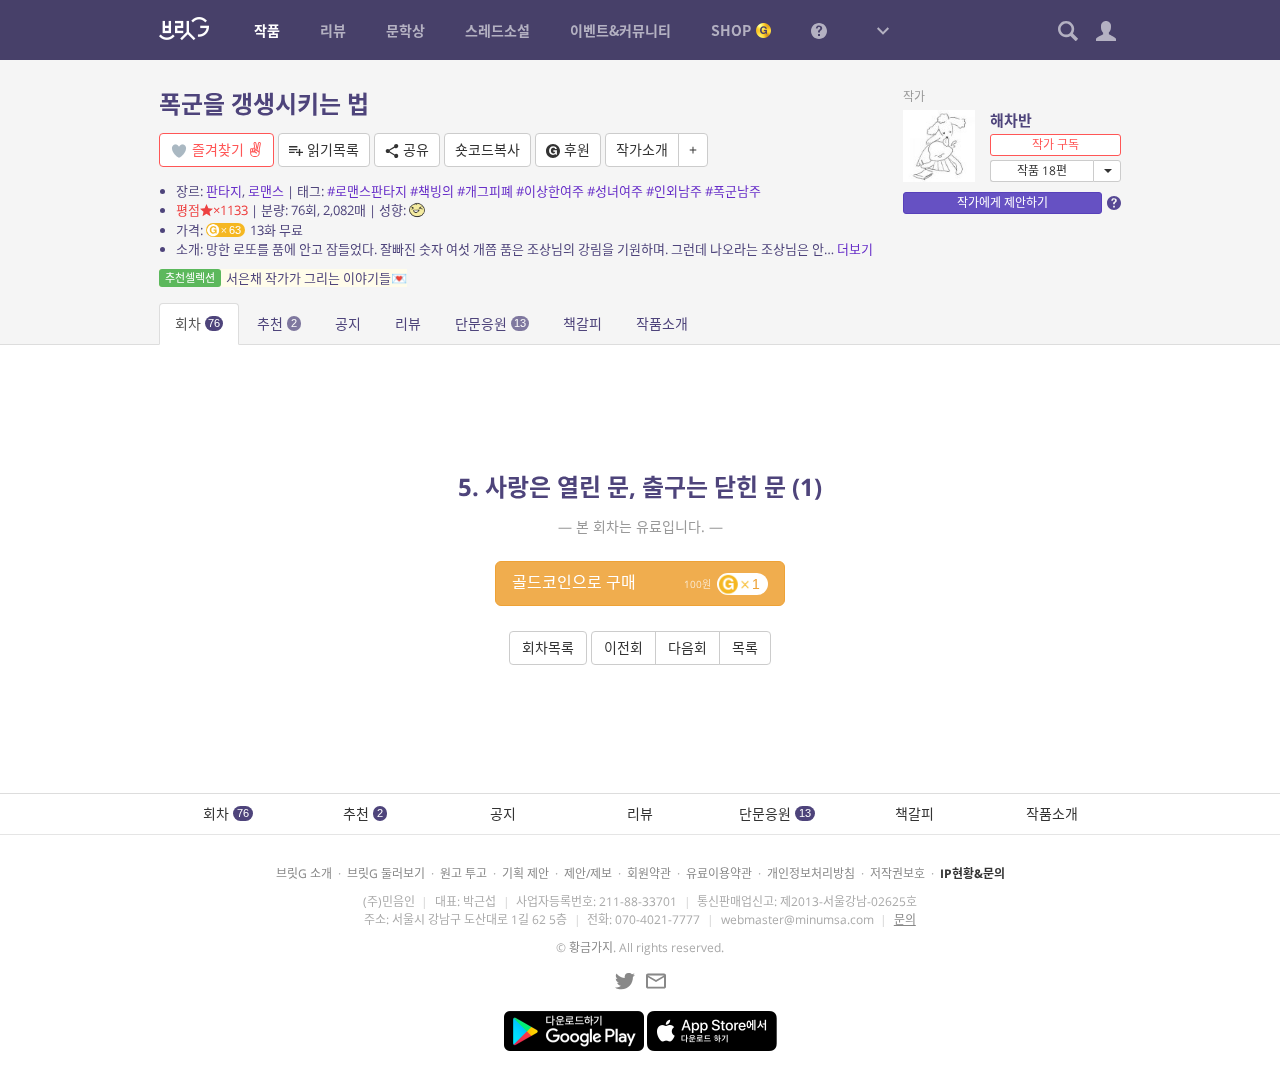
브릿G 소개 (304, 873)
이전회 (623, 647)
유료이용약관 (719, 873)
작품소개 (662, 323)
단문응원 (490, 323)
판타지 (224, 191)
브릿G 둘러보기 (386, 873)
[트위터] (625, 981)
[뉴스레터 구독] (656, 981)
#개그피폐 (485, 191)
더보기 (855, 249)
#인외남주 (674, 191)
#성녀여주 (615, 191)
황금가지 (591, 947)
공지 (348, 323)
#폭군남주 (733, 191)
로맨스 (266, 191)
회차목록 (548, 647)
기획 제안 (525, 873)
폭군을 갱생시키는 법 (264, 103)
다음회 (687, 647)
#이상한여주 (550, 191)
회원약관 (649, 873)
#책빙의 (432, 191)
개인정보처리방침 (811, 873)
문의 (905, 919)
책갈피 (582, 323)
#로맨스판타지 (367, 191)
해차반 (1011, 120)
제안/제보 (588, 873)
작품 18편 (1042, 170)
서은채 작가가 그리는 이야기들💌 (286, 278)
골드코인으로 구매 (636, 582)
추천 (277, 323)
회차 (197, 323)
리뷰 (408, 323)
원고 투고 (463, 873)
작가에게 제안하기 (1002, 202)
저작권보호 (897, 873)
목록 (745, 647)
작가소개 (642, 149)
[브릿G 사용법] (819, 30)
